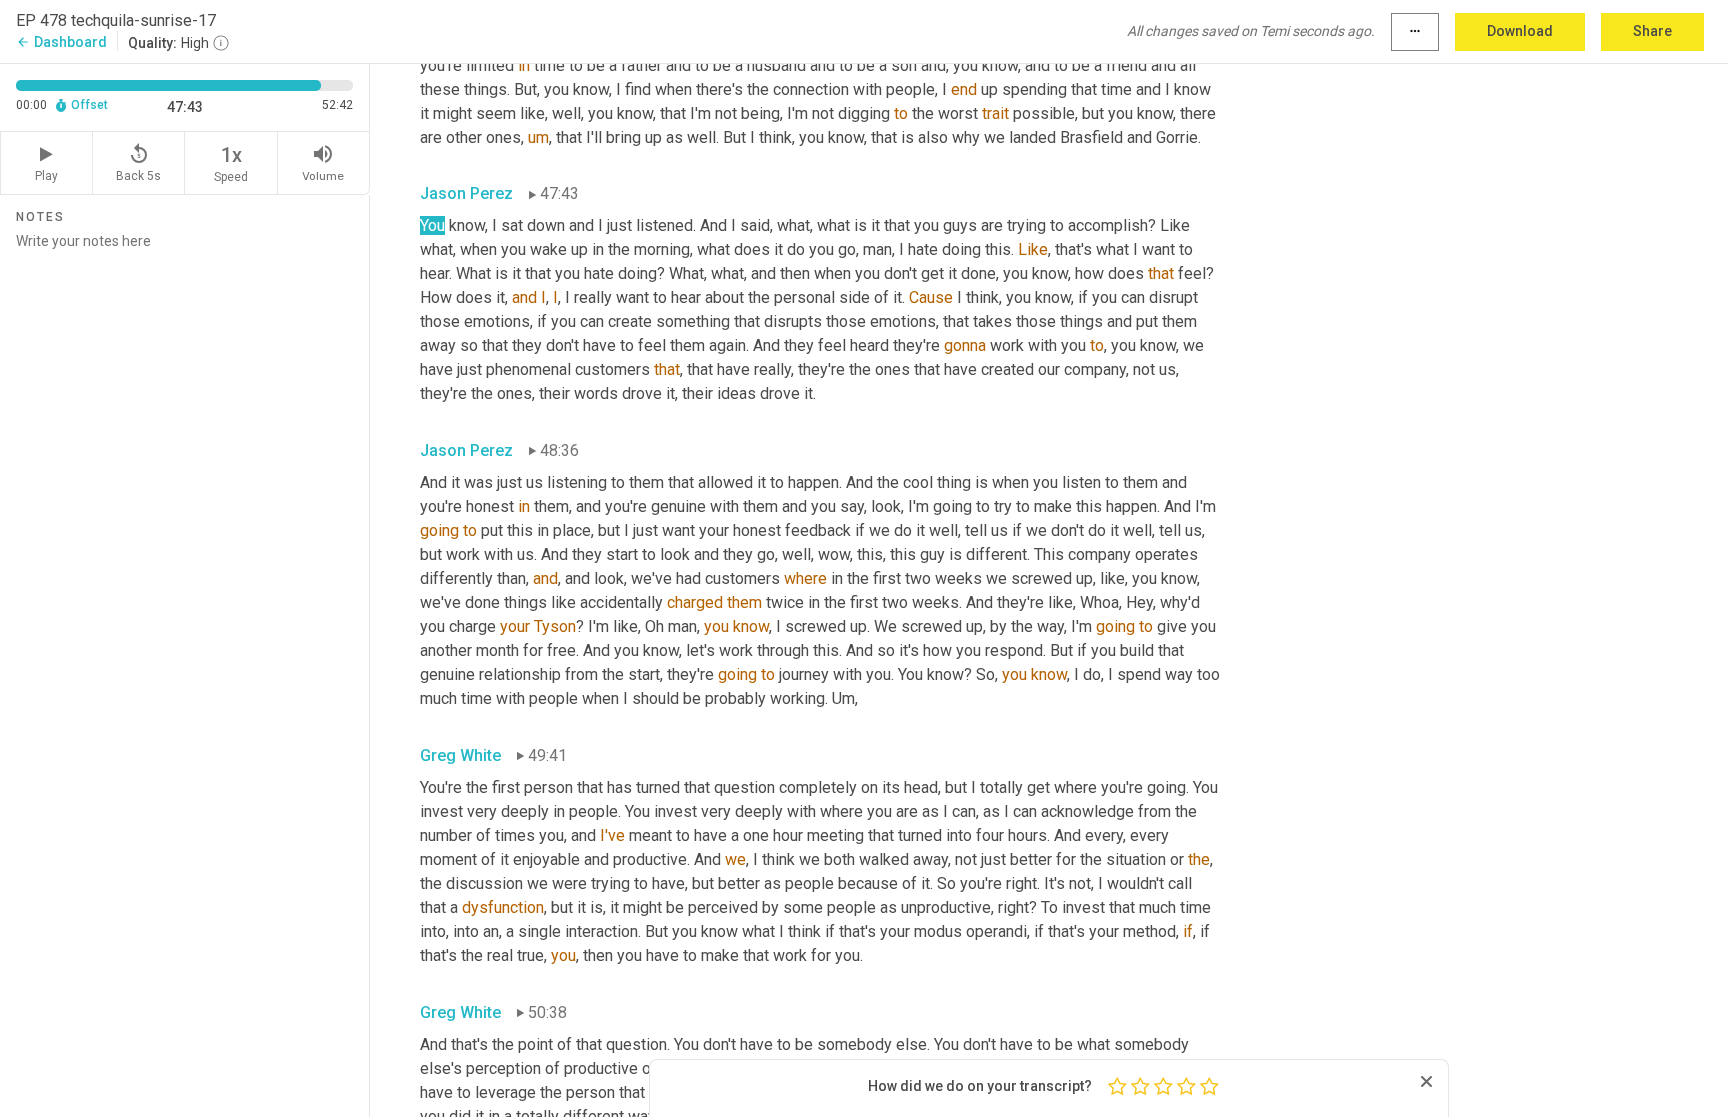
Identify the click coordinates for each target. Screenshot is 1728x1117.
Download (1520, 31)
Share (1652, 31)
